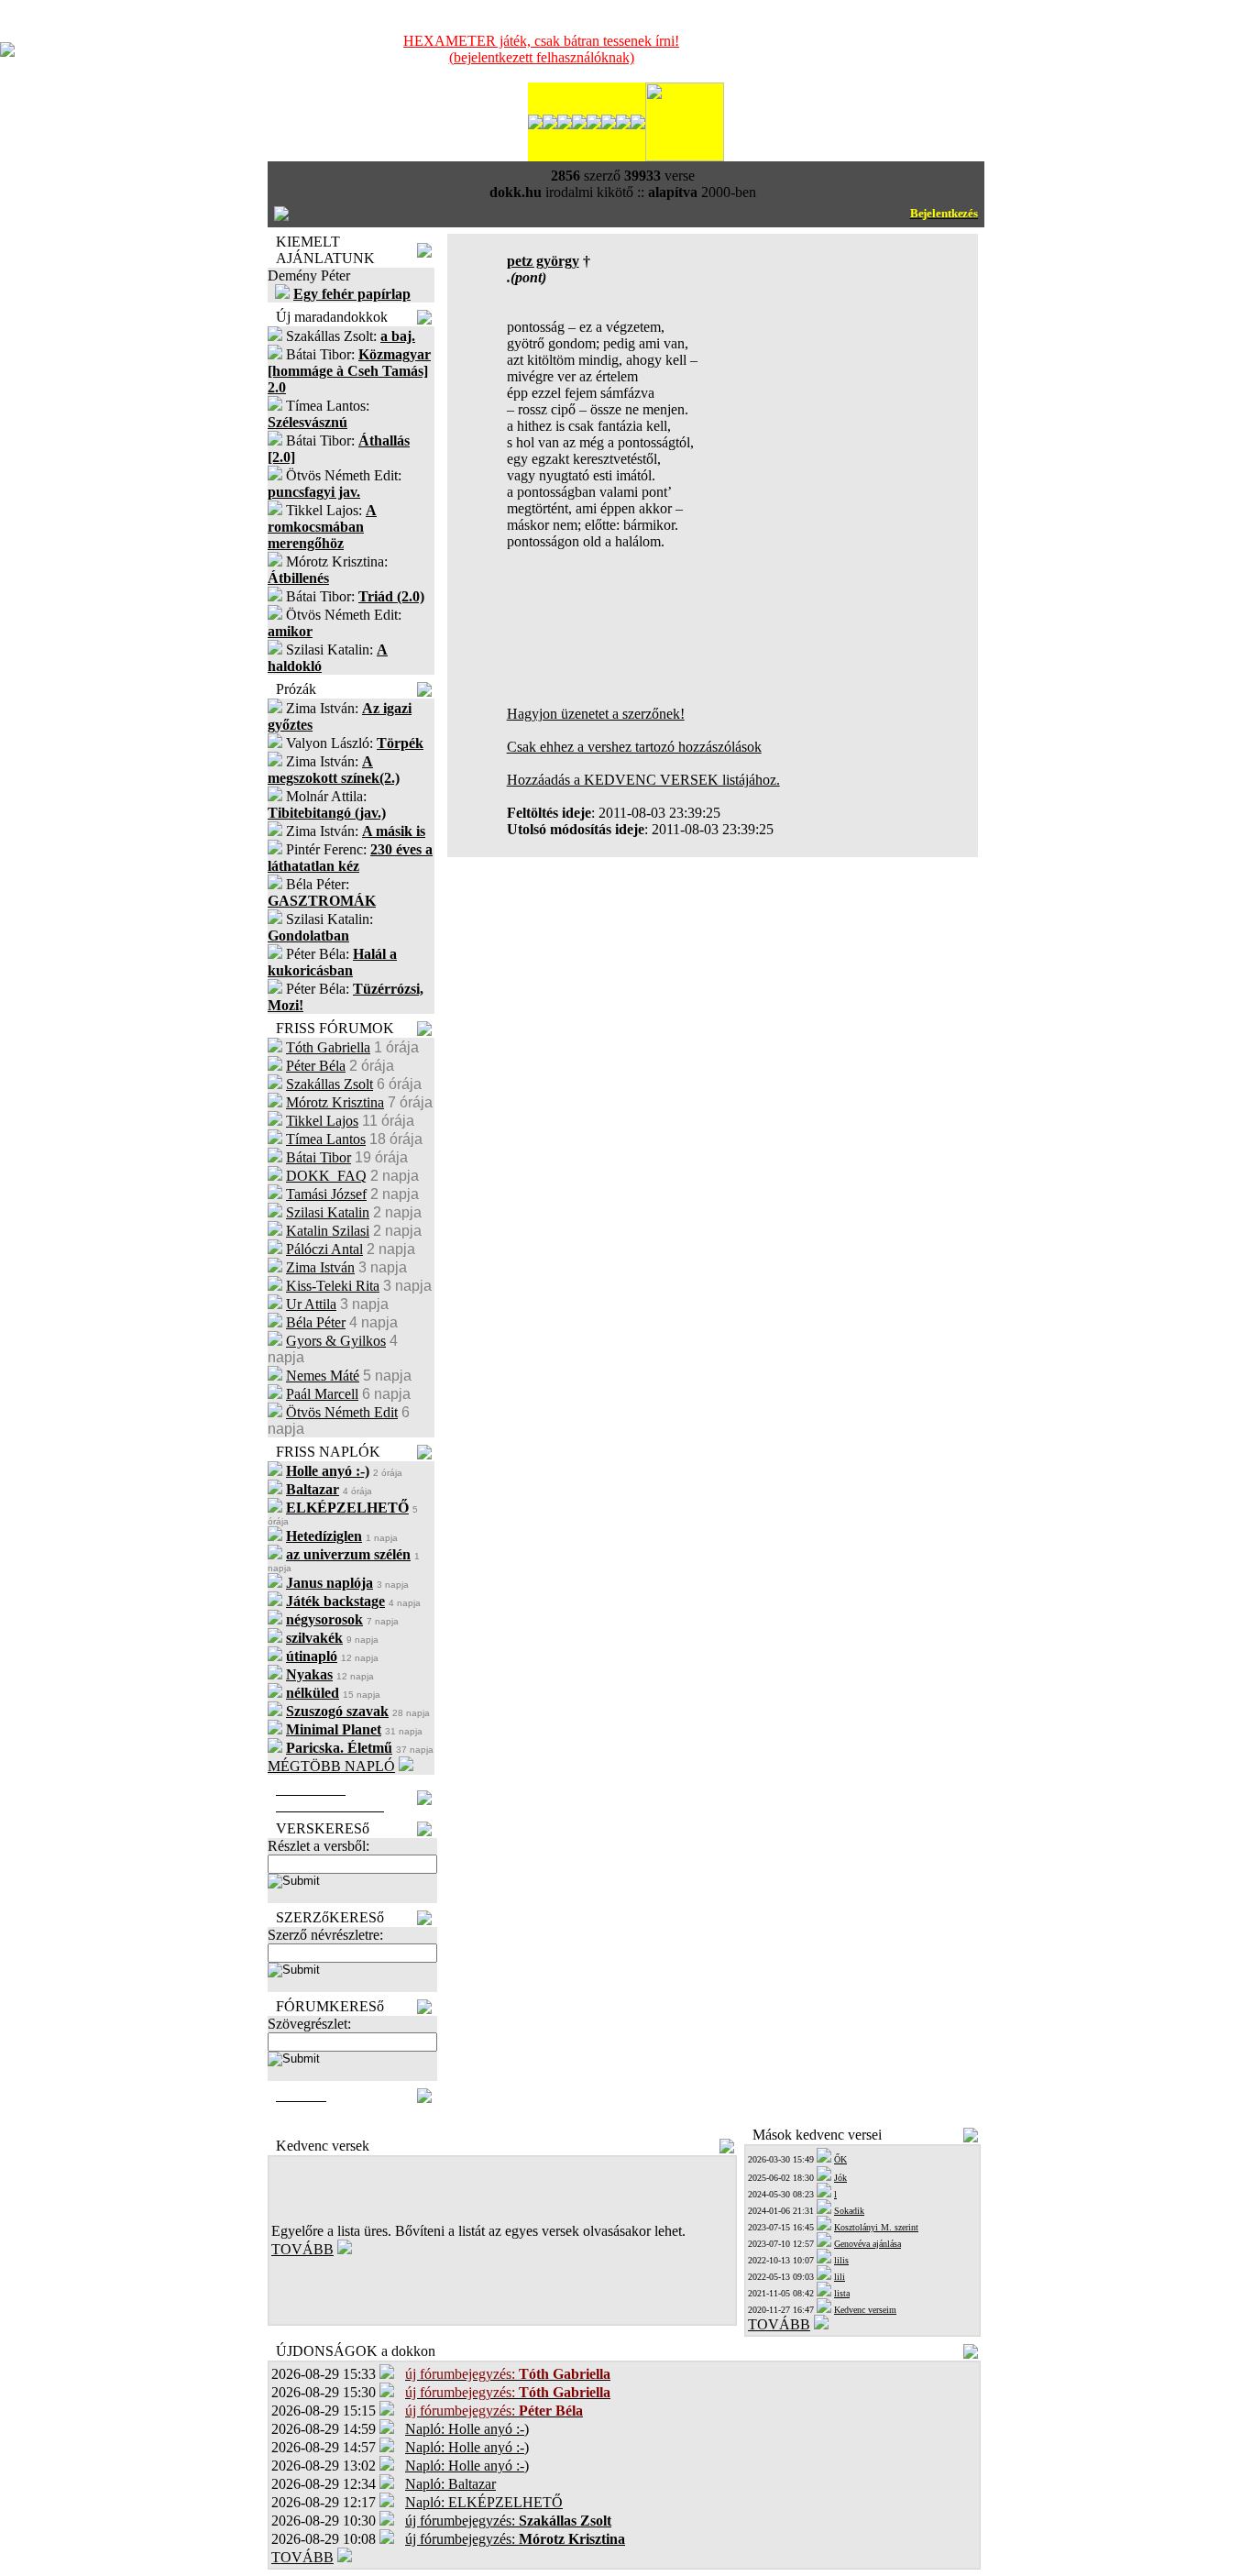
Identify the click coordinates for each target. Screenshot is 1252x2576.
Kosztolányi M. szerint (876, 2227)
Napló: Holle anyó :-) (467, 2429)
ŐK (840, 2159)
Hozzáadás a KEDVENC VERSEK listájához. (643, 780)
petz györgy (543, 261)
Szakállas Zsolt (329, 1084)
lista (842, 2293)
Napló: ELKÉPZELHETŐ (484, 2502)
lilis (841, 2260)
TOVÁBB (302, 2249)
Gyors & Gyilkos (336, 1341)
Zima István (320, 1267)
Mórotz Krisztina (335, 1102)
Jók (840, 2178)
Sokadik (849, 2211)
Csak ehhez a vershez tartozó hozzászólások (634, 747)
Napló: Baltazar (450, 2484)
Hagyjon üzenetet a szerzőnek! (596, 714)
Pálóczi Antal (324, 1249)
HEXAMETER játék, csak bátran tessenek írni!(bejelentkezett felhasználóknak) (541, 49)
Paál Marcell (322, 1394)
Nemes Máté (323, 1376)
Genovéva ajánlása (868, 2244)
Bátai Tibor (318, 1157)
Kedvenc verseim (865, 2310)
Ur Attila (311, 1304)
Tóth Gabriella (328, 1047)
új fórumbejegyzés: (508, 2521)
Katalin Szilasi (328, 1231)
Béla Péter (316, 1322)
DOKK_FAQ (326, 1176)
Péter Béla (316, 1066)
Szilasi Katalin (328, 1212)
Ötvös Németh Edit (342, 1412)
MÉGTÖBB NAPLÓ (331, 1766)
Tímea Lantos (326, 1139)
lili (840, 2277)
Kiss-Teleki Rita (333, 1286)
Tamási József (326, 1194)
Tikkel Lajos (322, 1121)
